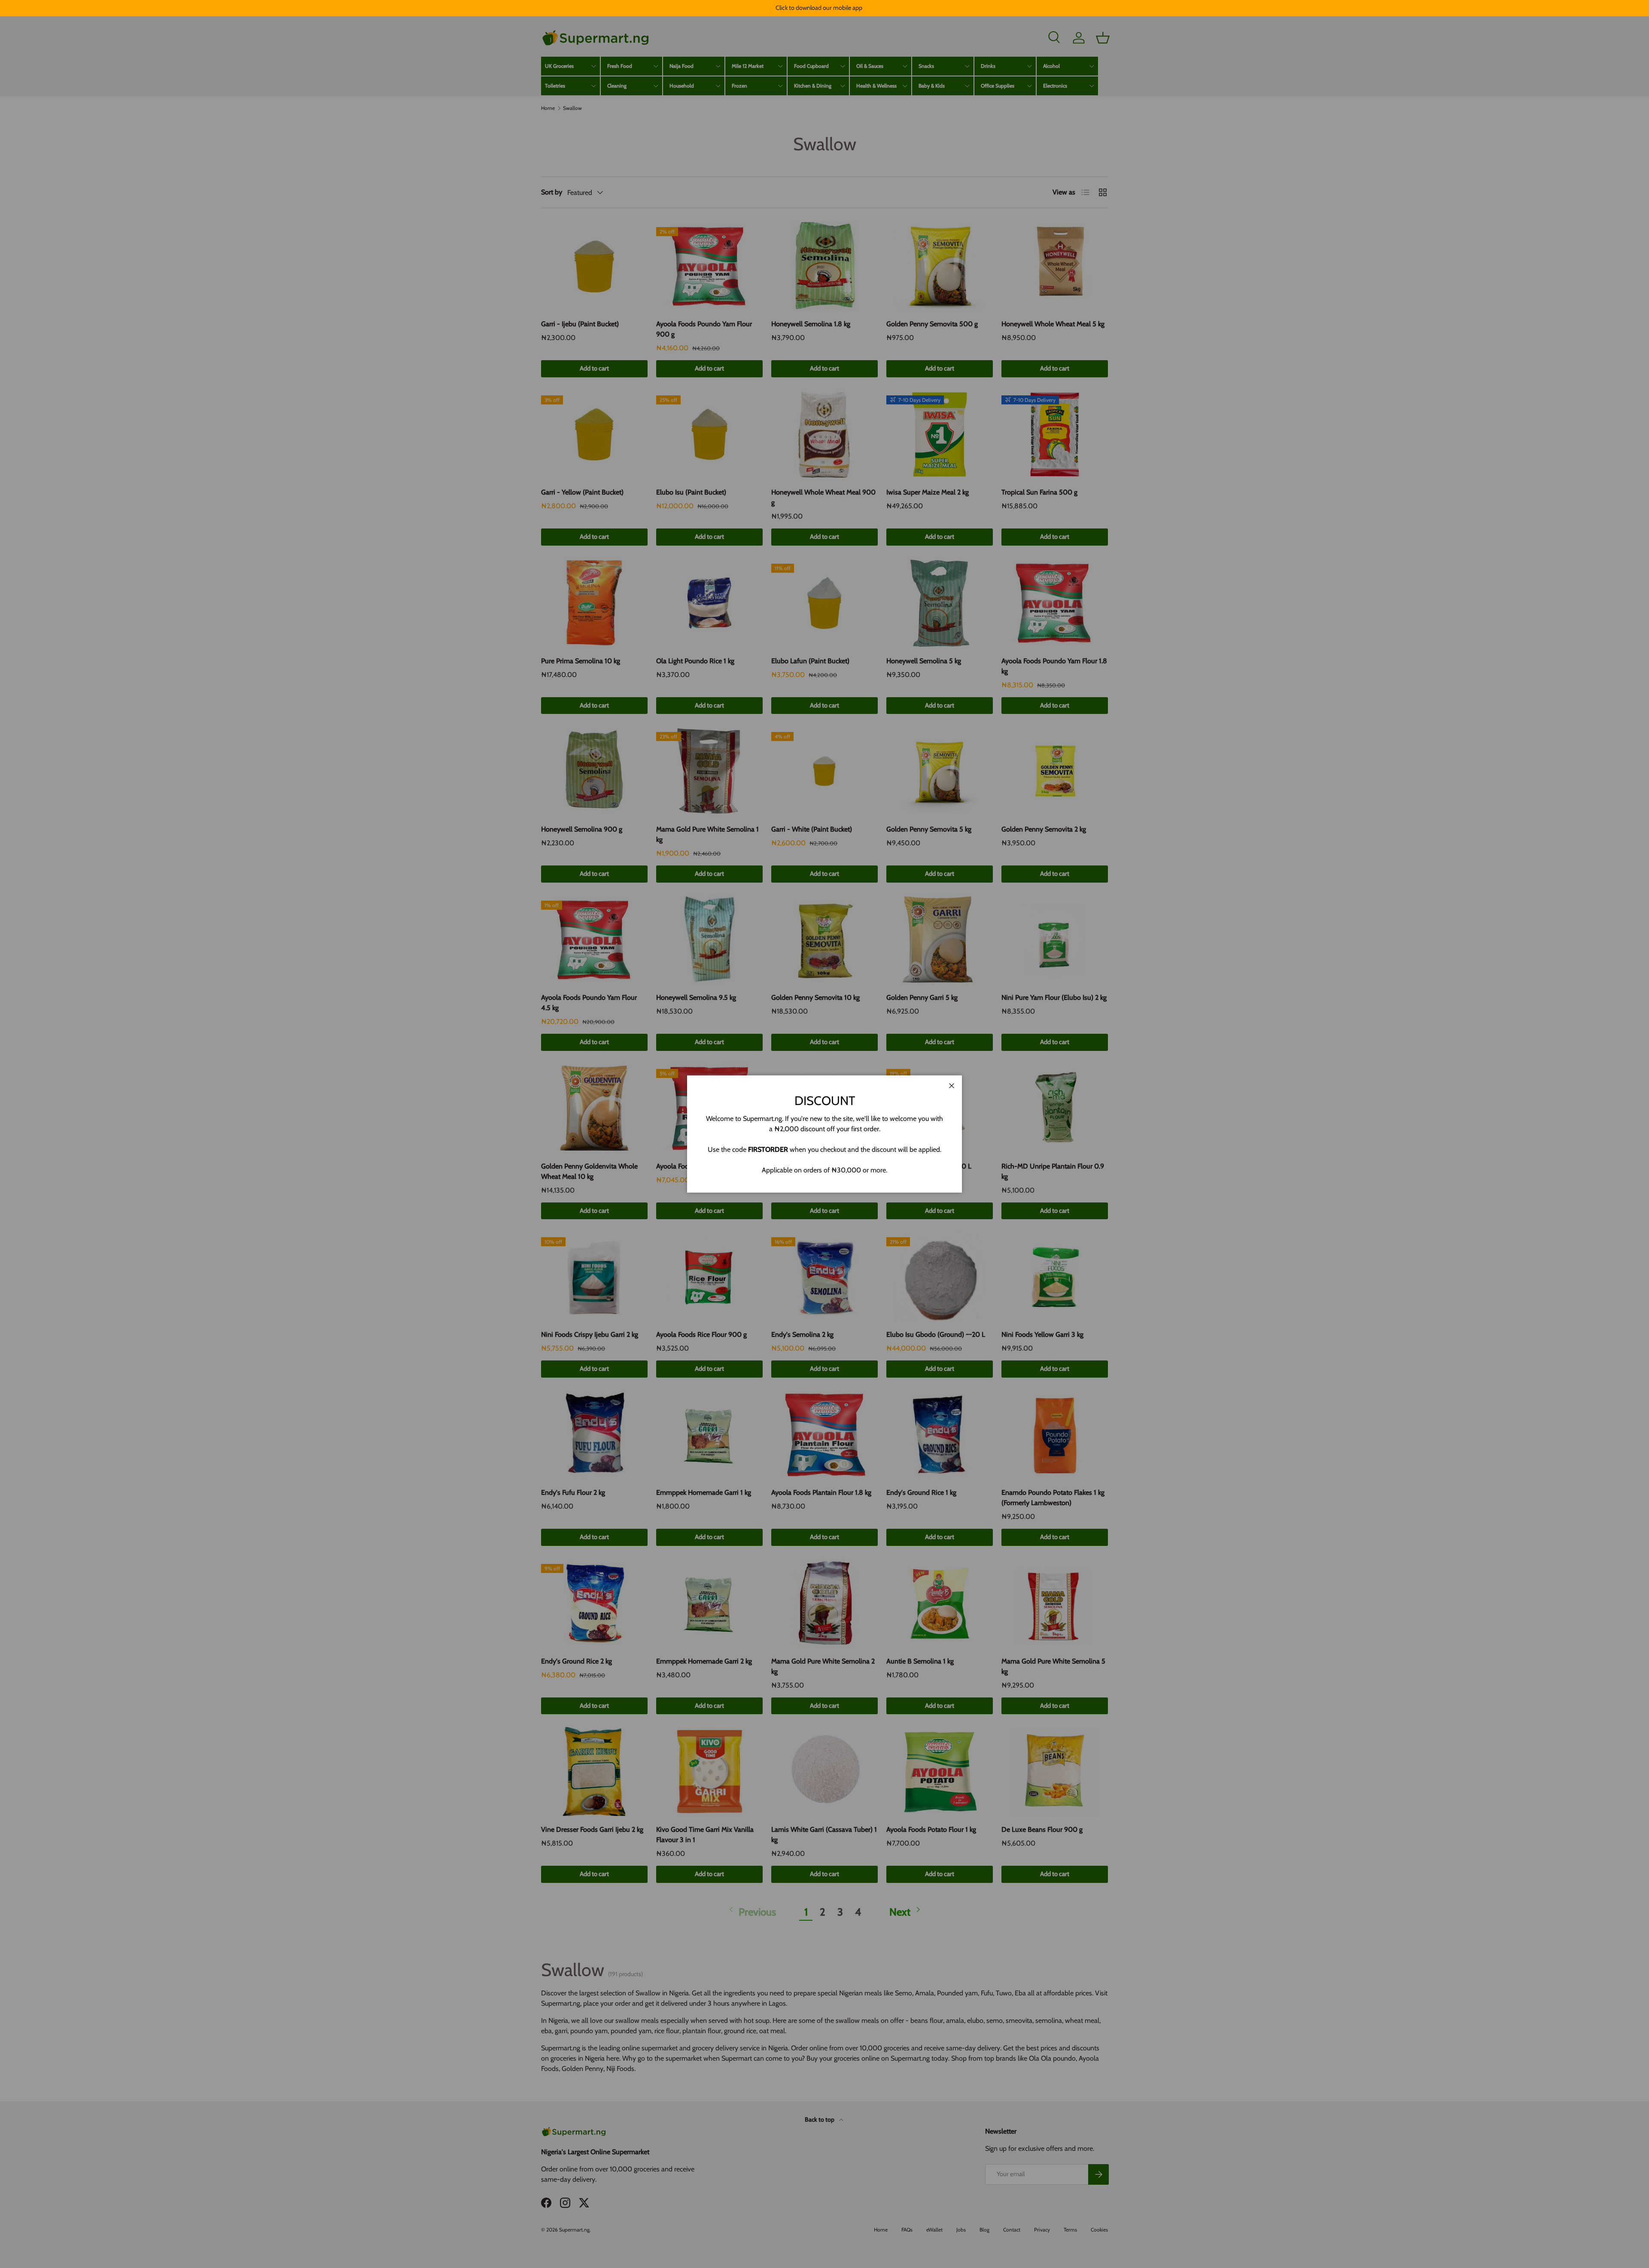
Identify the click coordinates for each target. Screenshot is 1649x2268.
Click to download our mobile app (819, 8)
